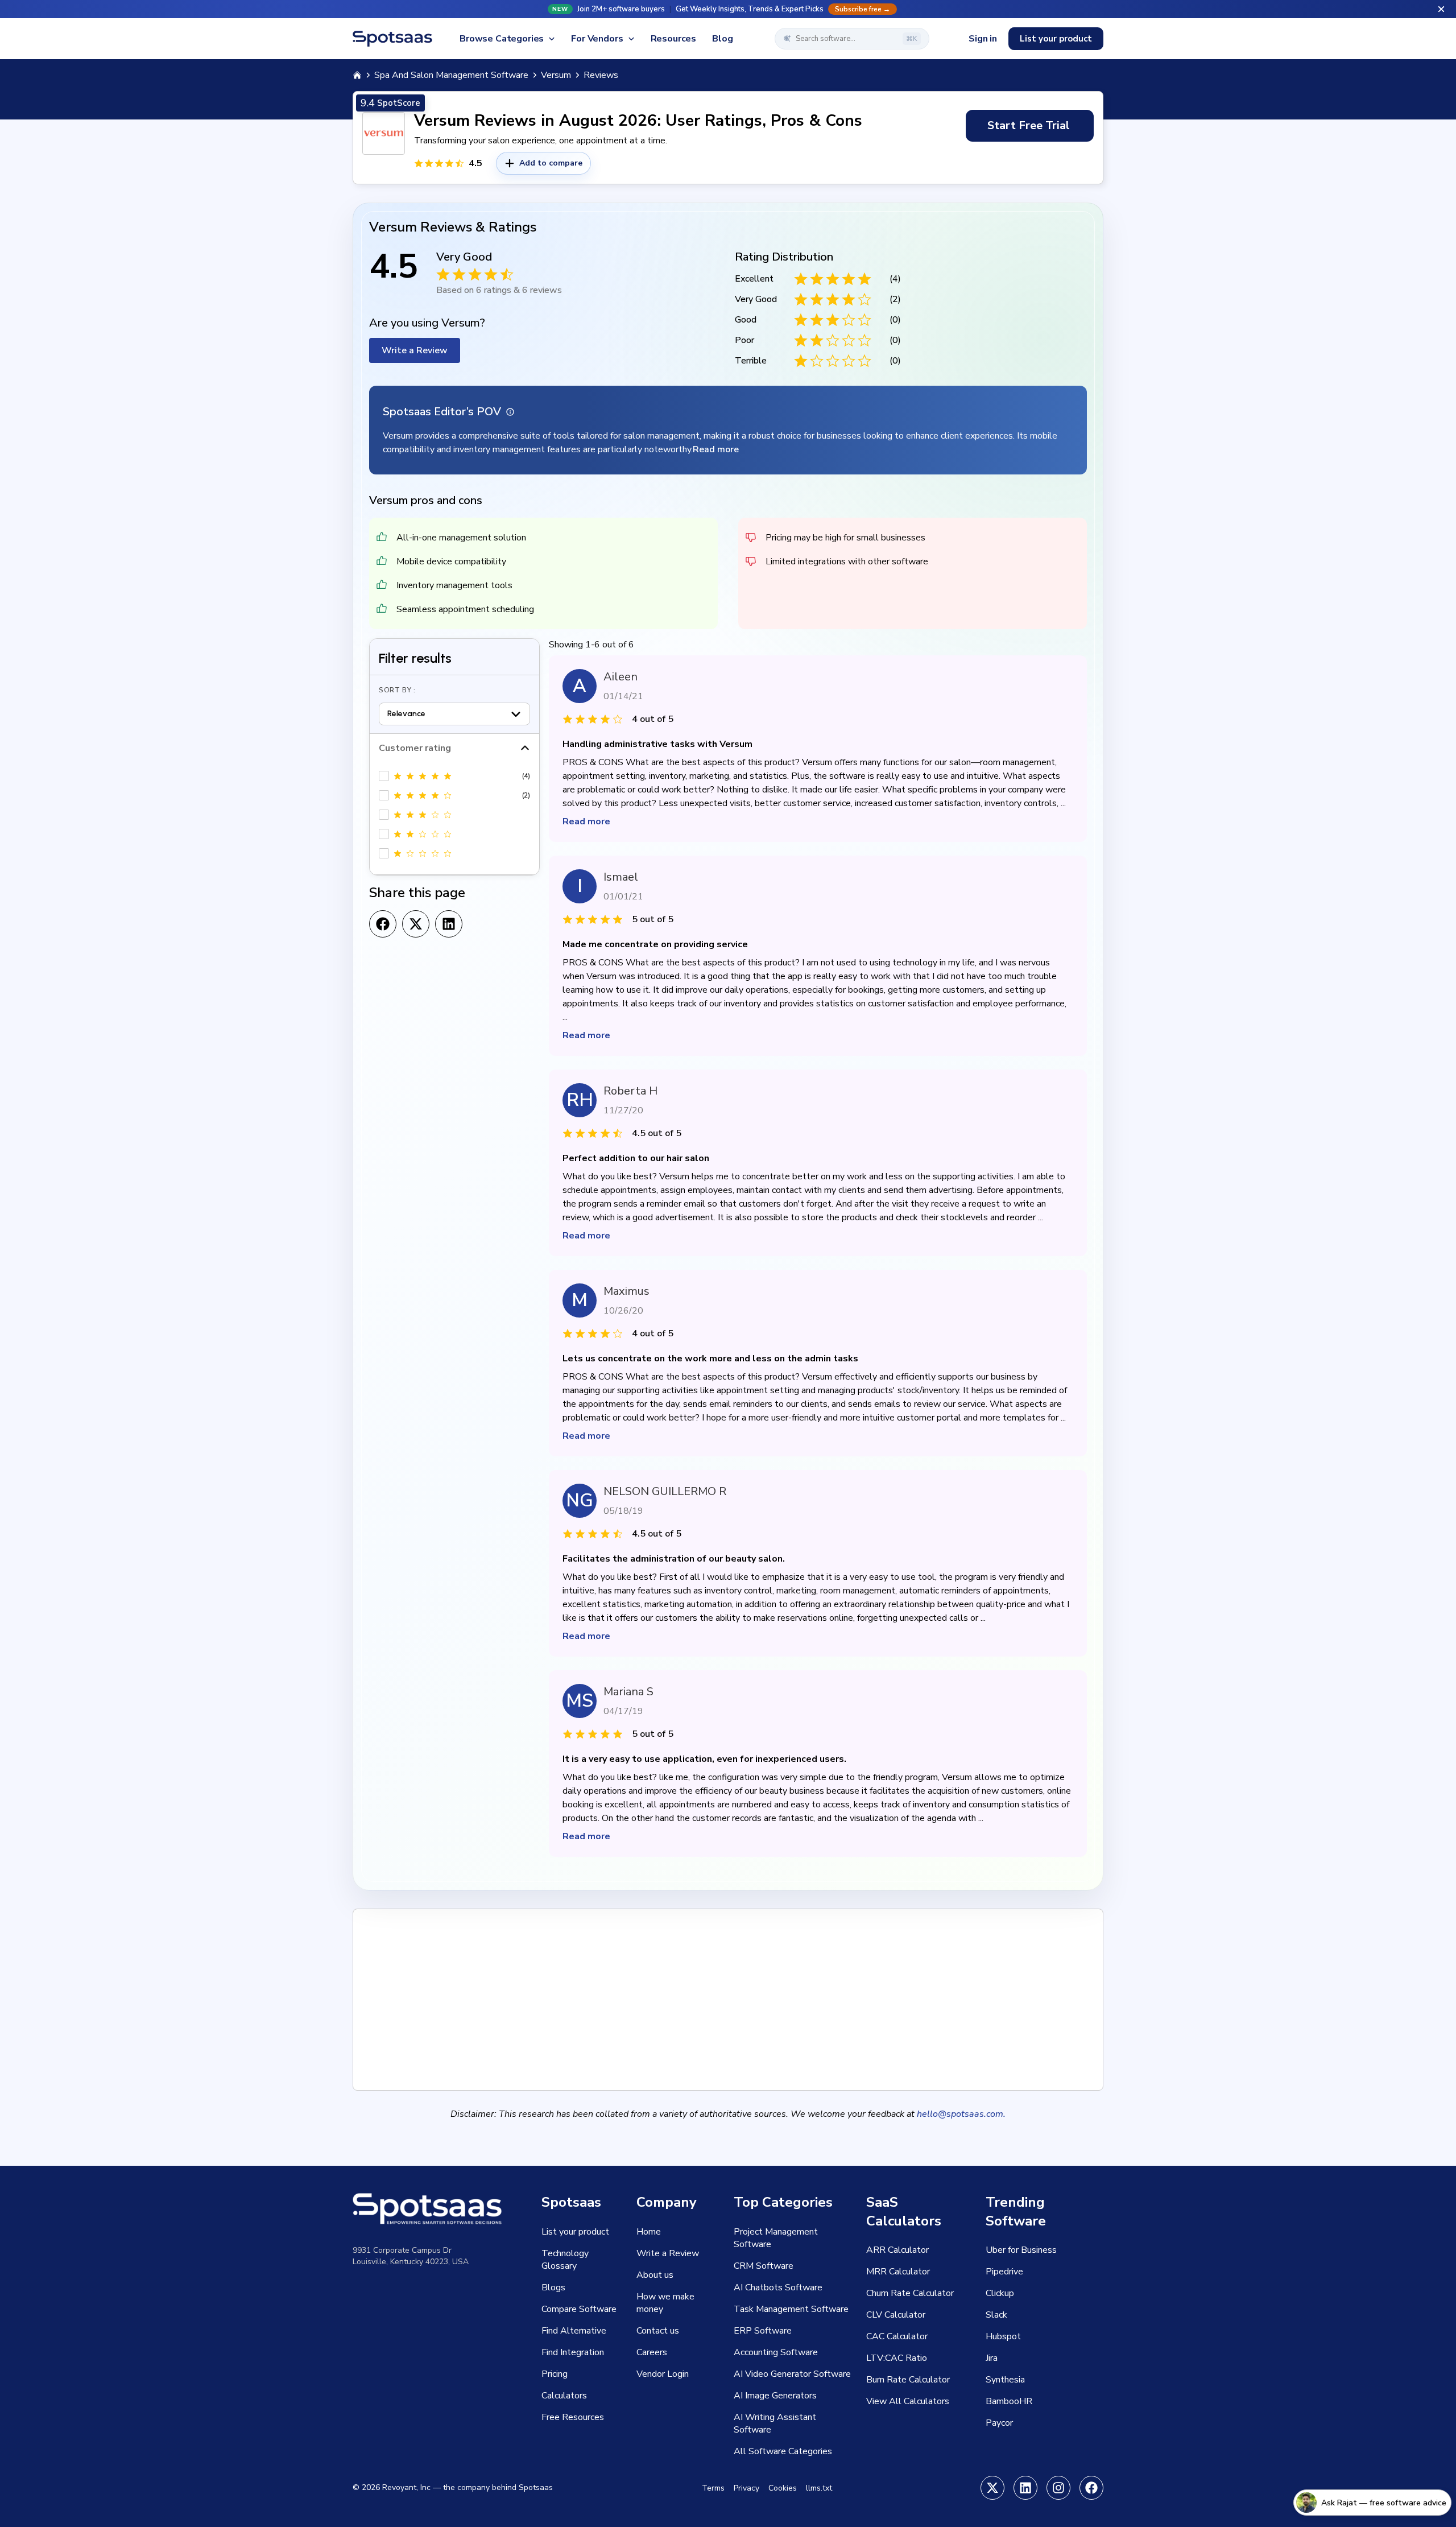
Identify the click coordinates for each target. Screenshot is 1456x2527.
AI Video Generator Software (792, 2374)
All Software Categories (783, 2451)
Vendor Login (663, 2374)
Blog (722, 39)
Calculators (564, 2396)
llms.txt (819, 2488)
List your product (1056, 39)
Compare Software (579, 2309)
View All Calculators (908, 2401)
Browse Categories (502, 39)
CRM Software (764, 2266)
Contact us (658, 2331)
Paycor (999, 2423)
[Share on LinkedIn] (449, 924)
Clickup (1000, 2293)
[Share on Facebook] (383, 924)
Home (649, 2232)
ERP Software (763, 2331)
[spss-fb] (1091, 2488)
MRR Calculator (898, 2272)
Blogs (553, 2287)
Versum (556, 75)
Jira (992, 2358)
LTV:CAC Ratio (897, 2358)
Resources (674, 39)
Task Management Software (791, 2309)
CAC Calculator (897, 2336)
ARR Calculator (897, 2250)
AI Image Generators (775, 2396)
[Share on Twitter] (416, 924)
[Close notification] (1441, 9)
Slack (996, 2315)
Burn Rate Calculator (908, 2380)
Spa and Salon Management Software (451, 75)
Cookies (783, 2488)
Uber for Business (1021, 2250)
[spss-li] (1025, 2488)
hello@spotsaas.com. (961, 2114)
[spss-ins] (1058, 2488)
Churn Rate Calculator (910, 2293)
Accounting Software (776, 2352)
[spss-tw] (992, 2488)
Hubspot (1003, 2336)
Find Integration (573, 2352)
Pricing (555, 2374)
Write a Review (415, 350)
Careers (652, 2352)
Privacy (746, 2488)
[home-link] (357, 75)
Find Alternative (574, 2331)
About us (655, 2275)
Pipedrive (1004, 2272)
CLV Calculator (896, 2315)
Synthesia (1005, 2380)
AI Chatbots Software (778, 2287)
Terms (713, 2488)
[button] (728, 9)
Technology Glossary (565, 2260)
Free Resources (573, 2417)
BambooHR (1009, 2401)
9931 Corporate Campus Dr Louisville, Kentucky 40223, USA (411, 2256)
